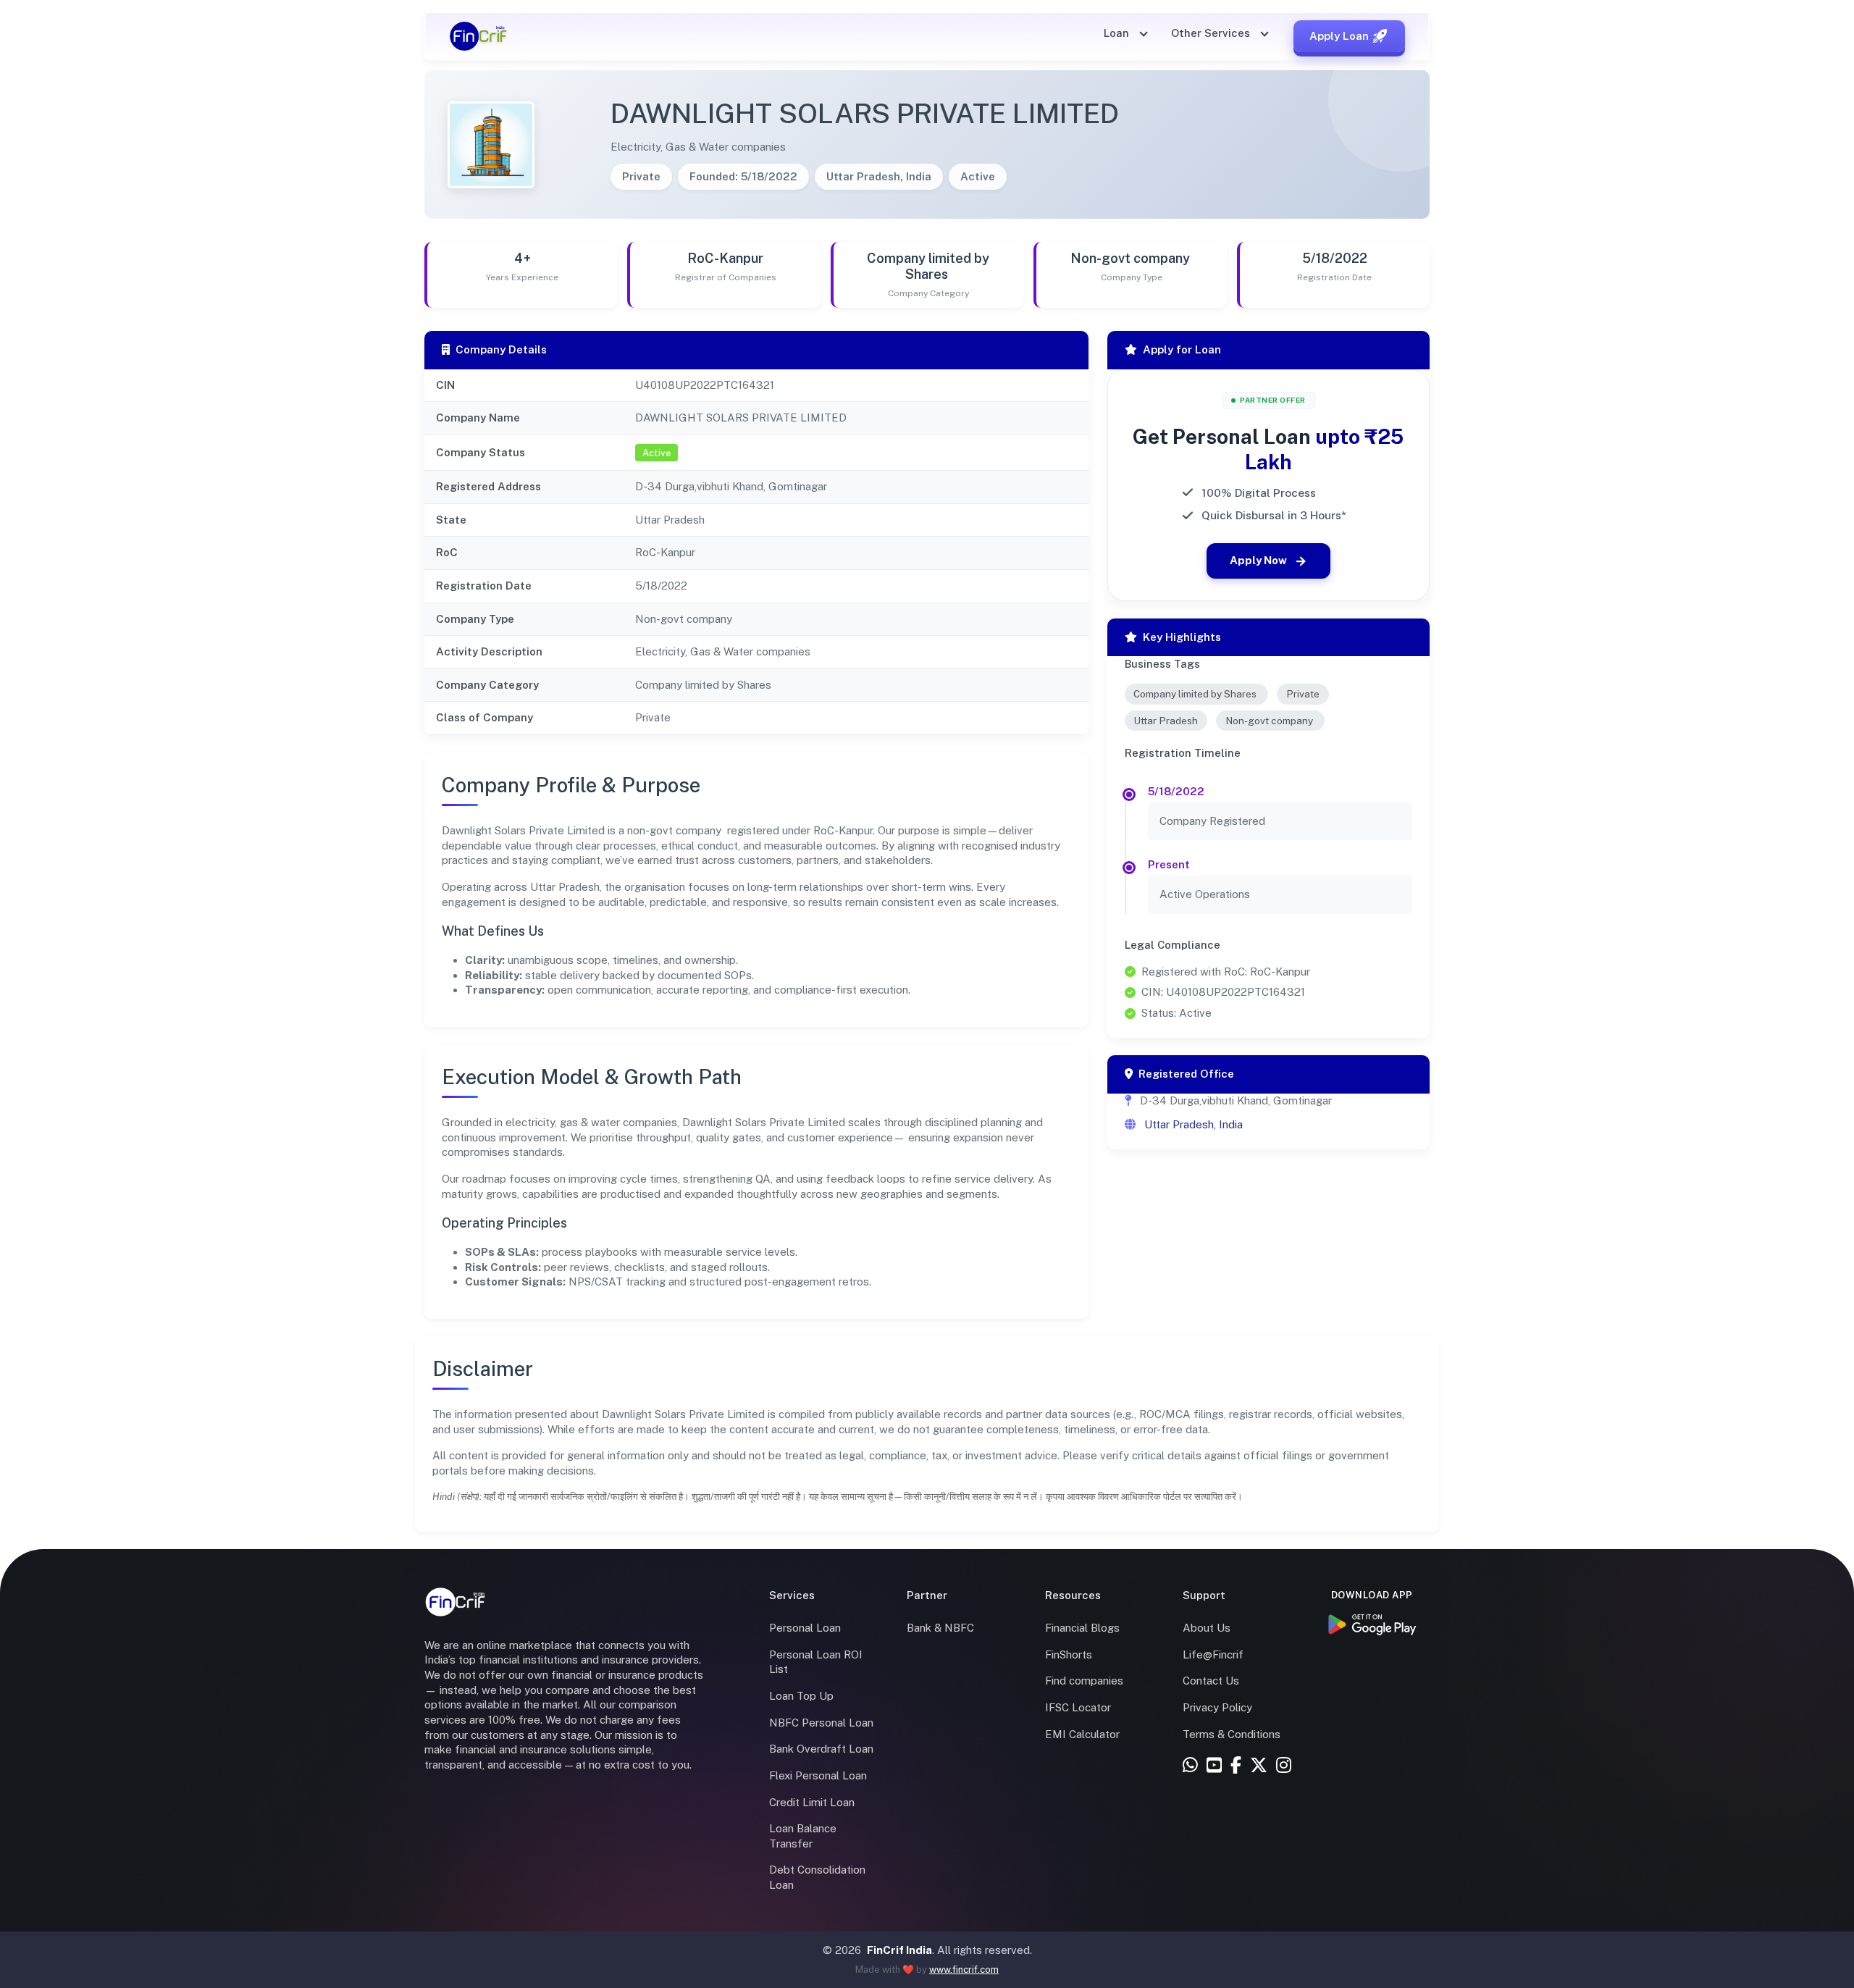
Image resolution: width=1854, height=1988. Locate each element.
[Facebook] (1236, 1766)
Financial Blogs (1082, 1628)
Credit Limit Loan (812, 1802)
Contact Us (1211, 1681)
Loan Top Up (801, 1696)
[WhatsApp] (1190, 1766)
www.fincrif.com (964, 1970)
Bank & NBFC (940, 1628)
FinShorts (1069, 1654)
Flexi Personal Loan (818, 1775)
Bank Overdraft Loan (821, 1749)
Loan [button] (1118, 33)
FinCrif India (899, 1950)
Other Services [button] (1212, 33)
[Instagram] (1284, 1766)
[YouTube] (1214, 1766)
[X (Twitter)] (1259, 1766)
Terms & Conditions (1232, 1734)
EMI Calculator (1082, 1734)
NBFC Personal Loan (821, 1723)
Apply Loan (1339, 36)
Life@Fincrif (1213, 1654)
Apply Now (1258, 560)
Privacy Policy (1217, 1707)
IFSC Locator (1078, 1707)
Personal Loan (805, 1628)
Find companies (1084, 1681)
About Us (1207, 1628)
